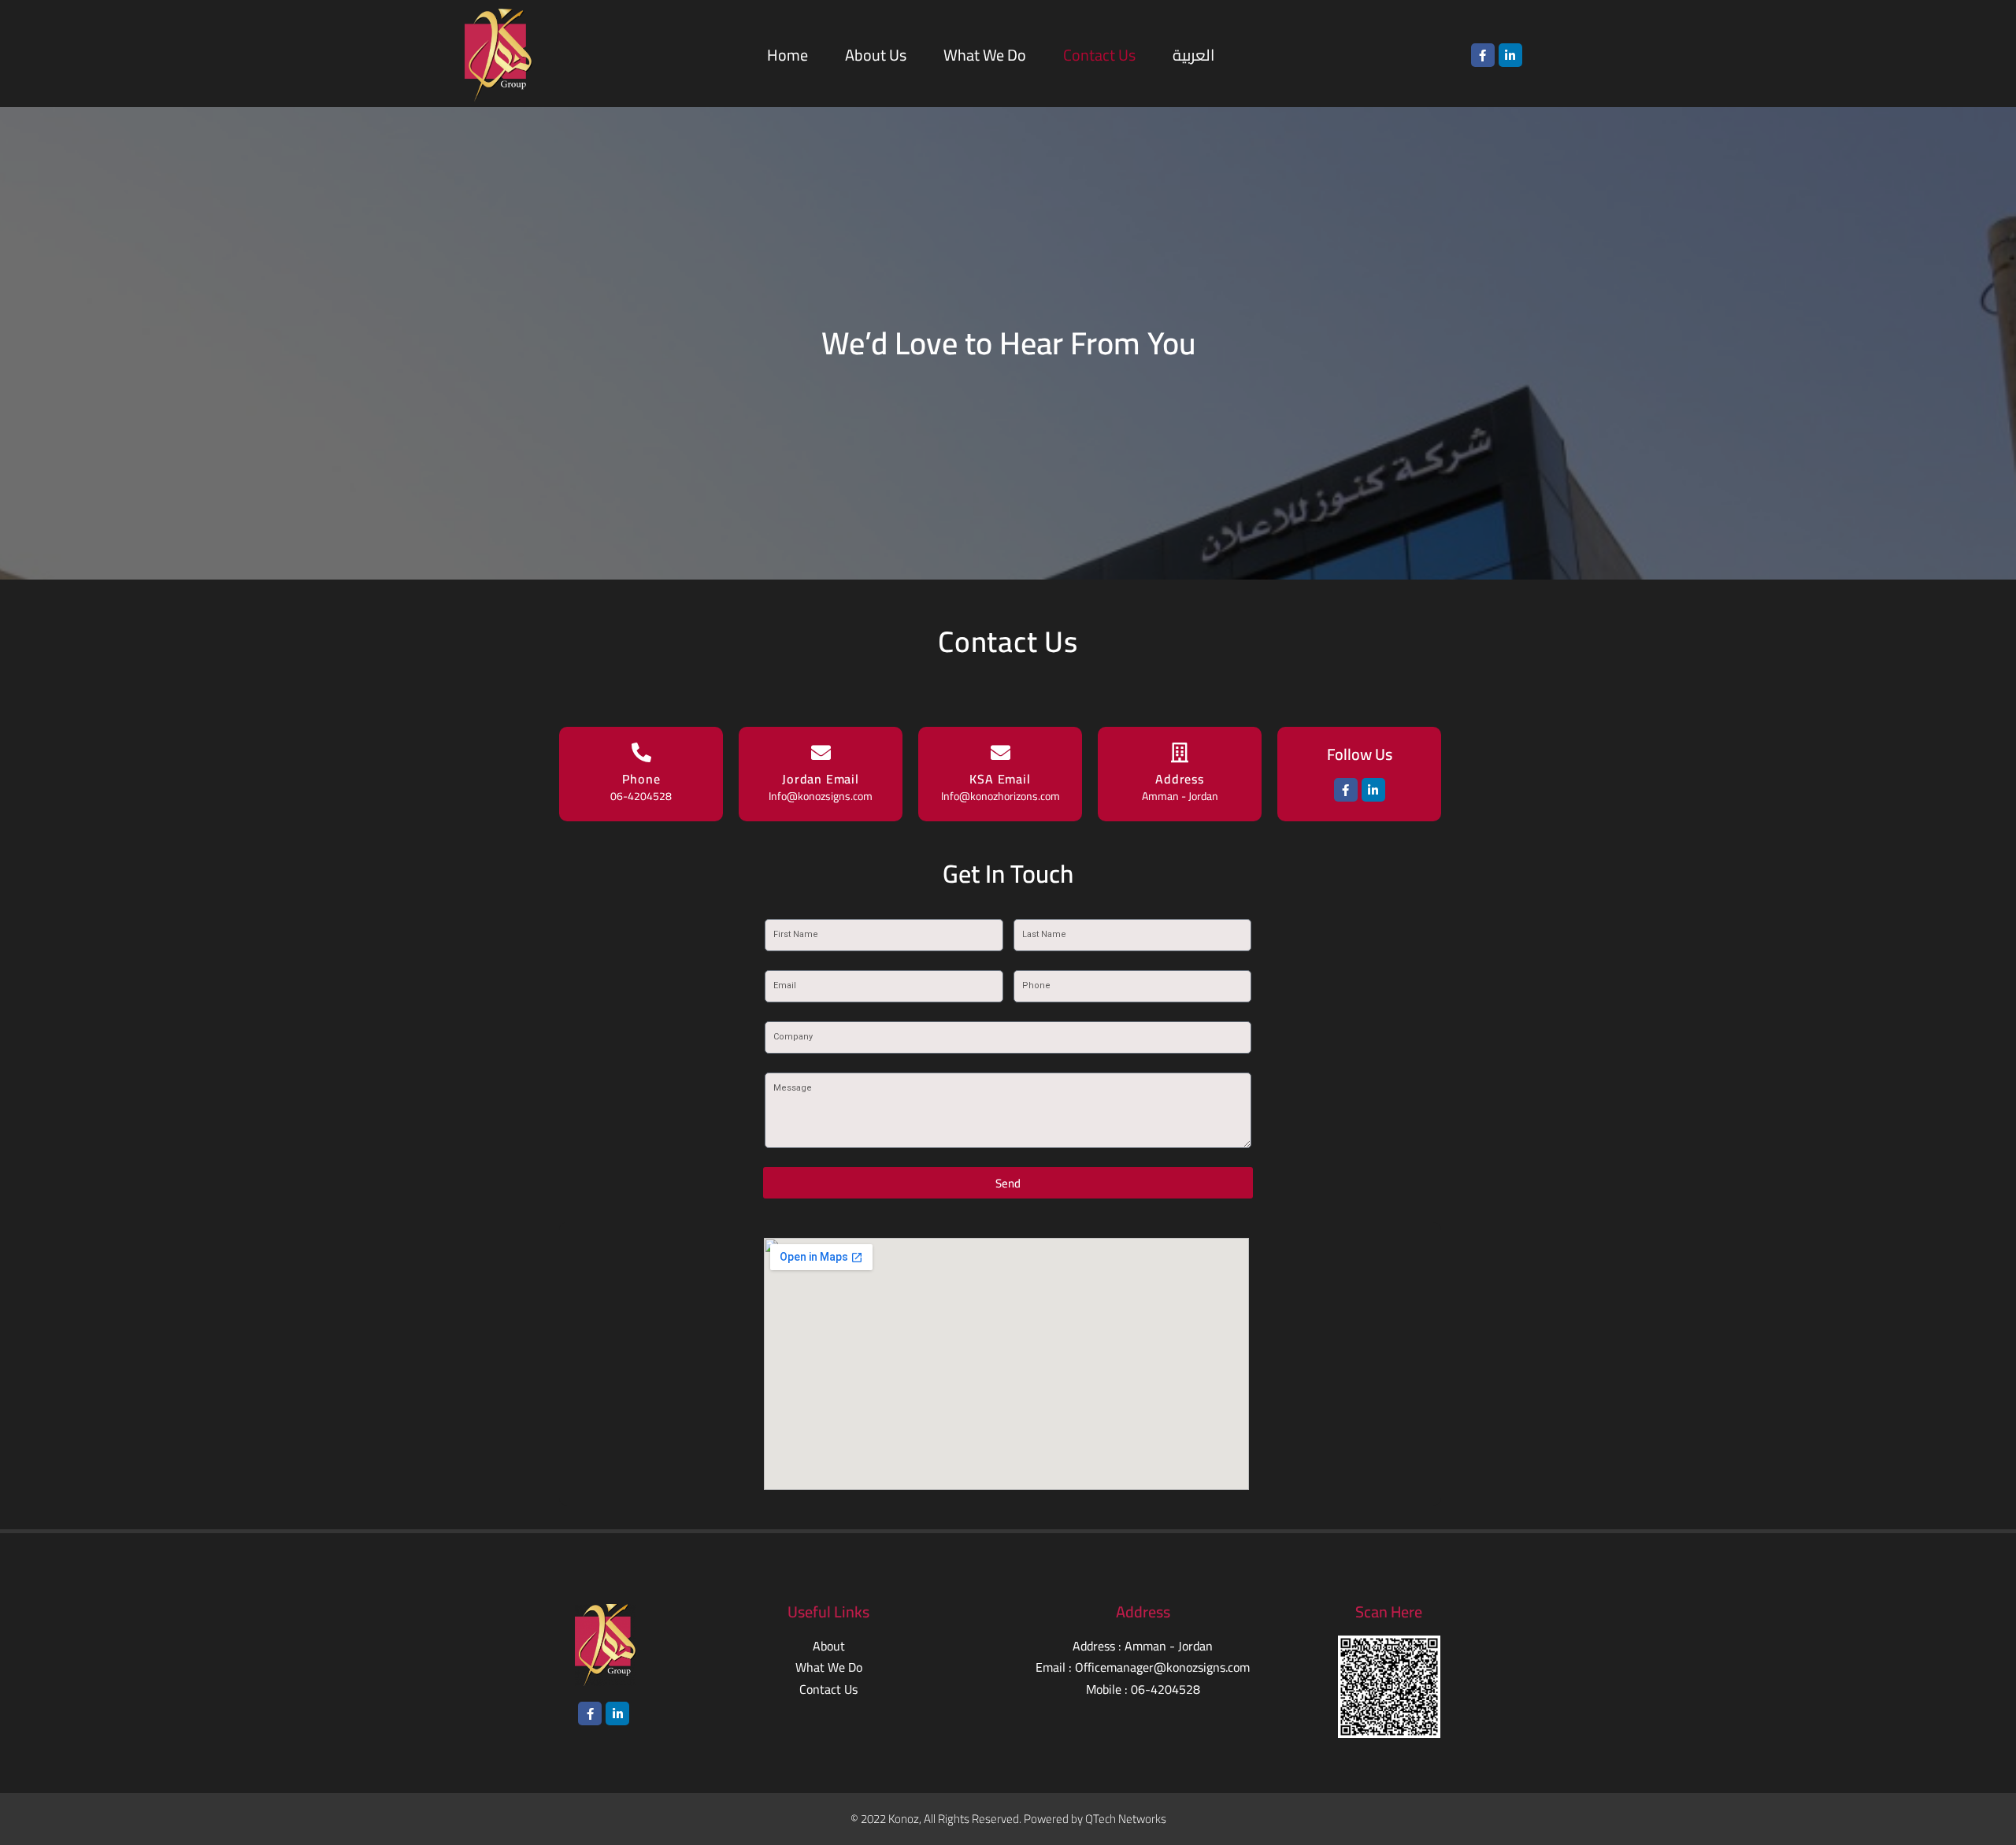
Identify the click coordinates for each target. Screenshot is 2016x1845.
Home (787, 55)
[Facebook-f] (1483, 55)
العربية (1193, 55)
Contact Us (1099, 55)
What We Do (985, 55)
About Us (876, 55)
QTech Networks (1126, 1819)
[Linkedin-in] (1510, 55)
